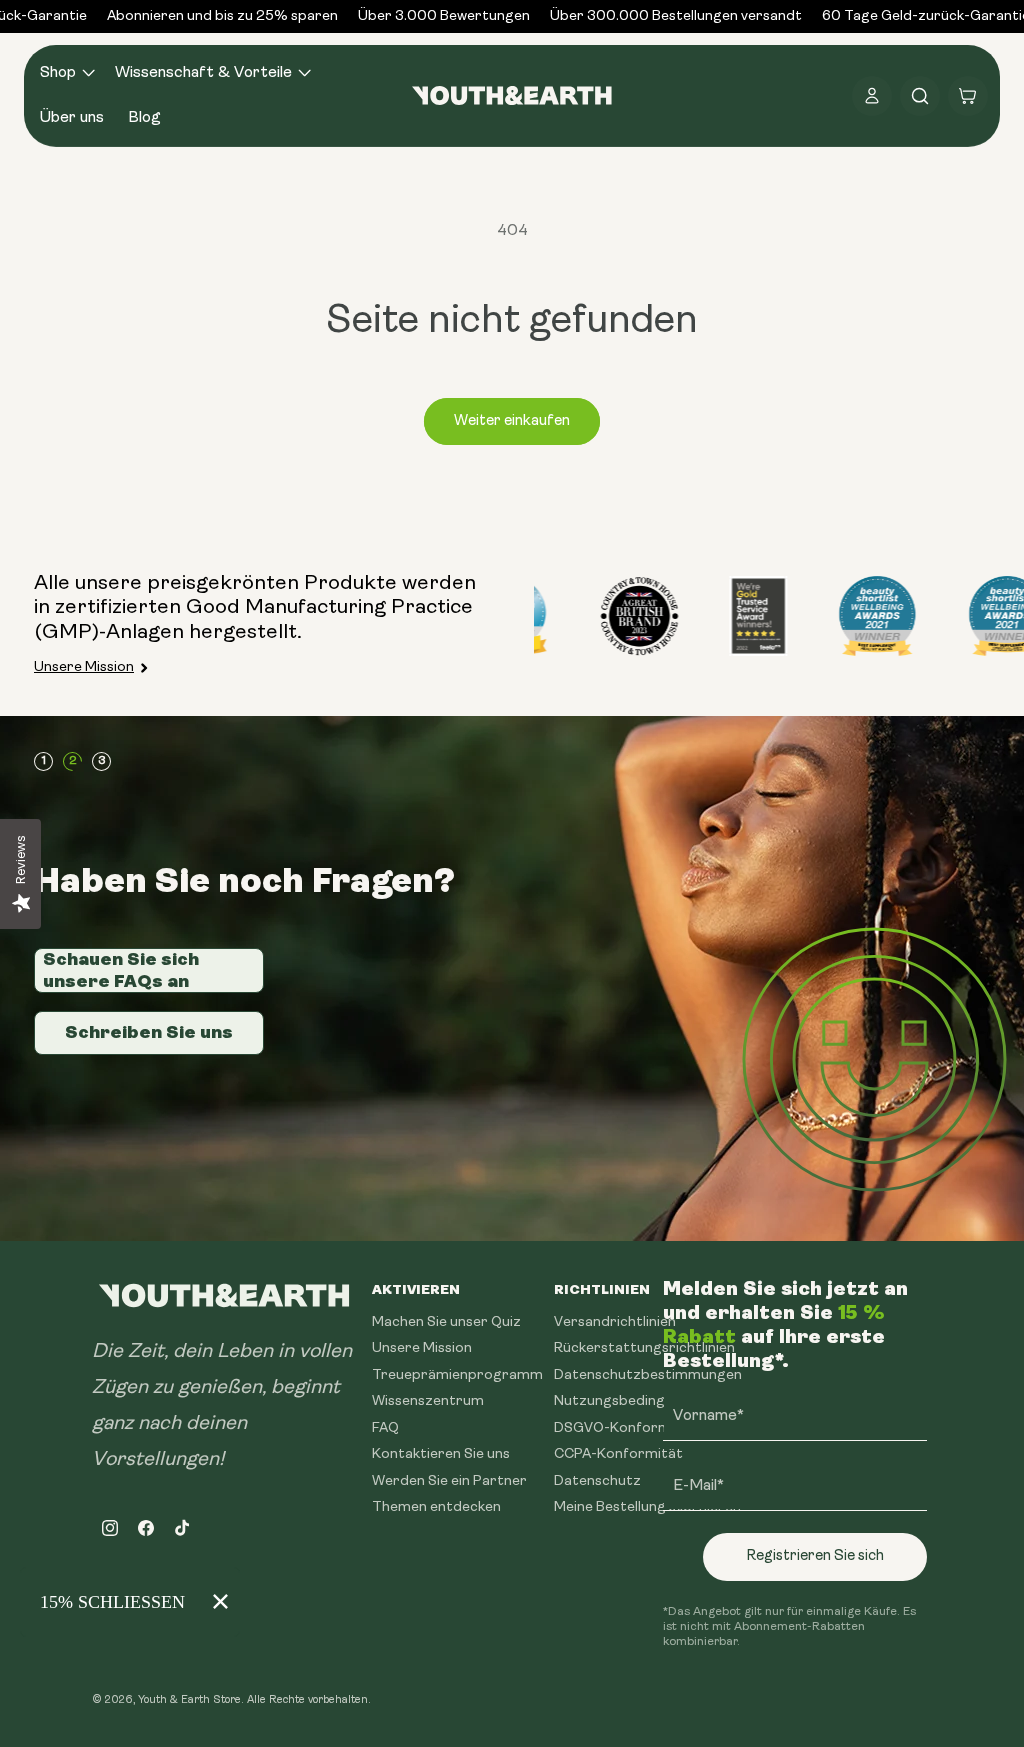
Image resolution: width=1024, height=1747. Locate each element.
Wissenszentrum (428, 1401)
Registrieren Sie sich (815, 1556)
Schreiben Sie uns (149, 1032)
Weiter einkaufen (512, 421)
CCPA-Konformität (618, 1454)
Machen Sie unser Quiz (446, 1322)
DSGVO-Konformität (625, 1428)
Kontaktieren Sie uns (441, 1454)
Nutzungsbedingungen (630, 1401)
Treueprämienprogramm (457, 1375)
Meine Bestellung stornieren (647, 1507)
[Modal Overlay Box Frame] (130, 1602)
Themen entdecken (436, 1507)
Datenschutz (597, 1481)
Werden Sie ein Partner (449, 1481)
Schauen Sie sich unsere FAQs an (121, 970)
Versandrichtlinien (615, 1322)
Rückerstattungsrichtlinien (644, 1348)
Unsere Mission (84, 667)
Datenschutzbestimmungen (648, 1375)
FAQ (385, 1428)
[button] (65, 73)
